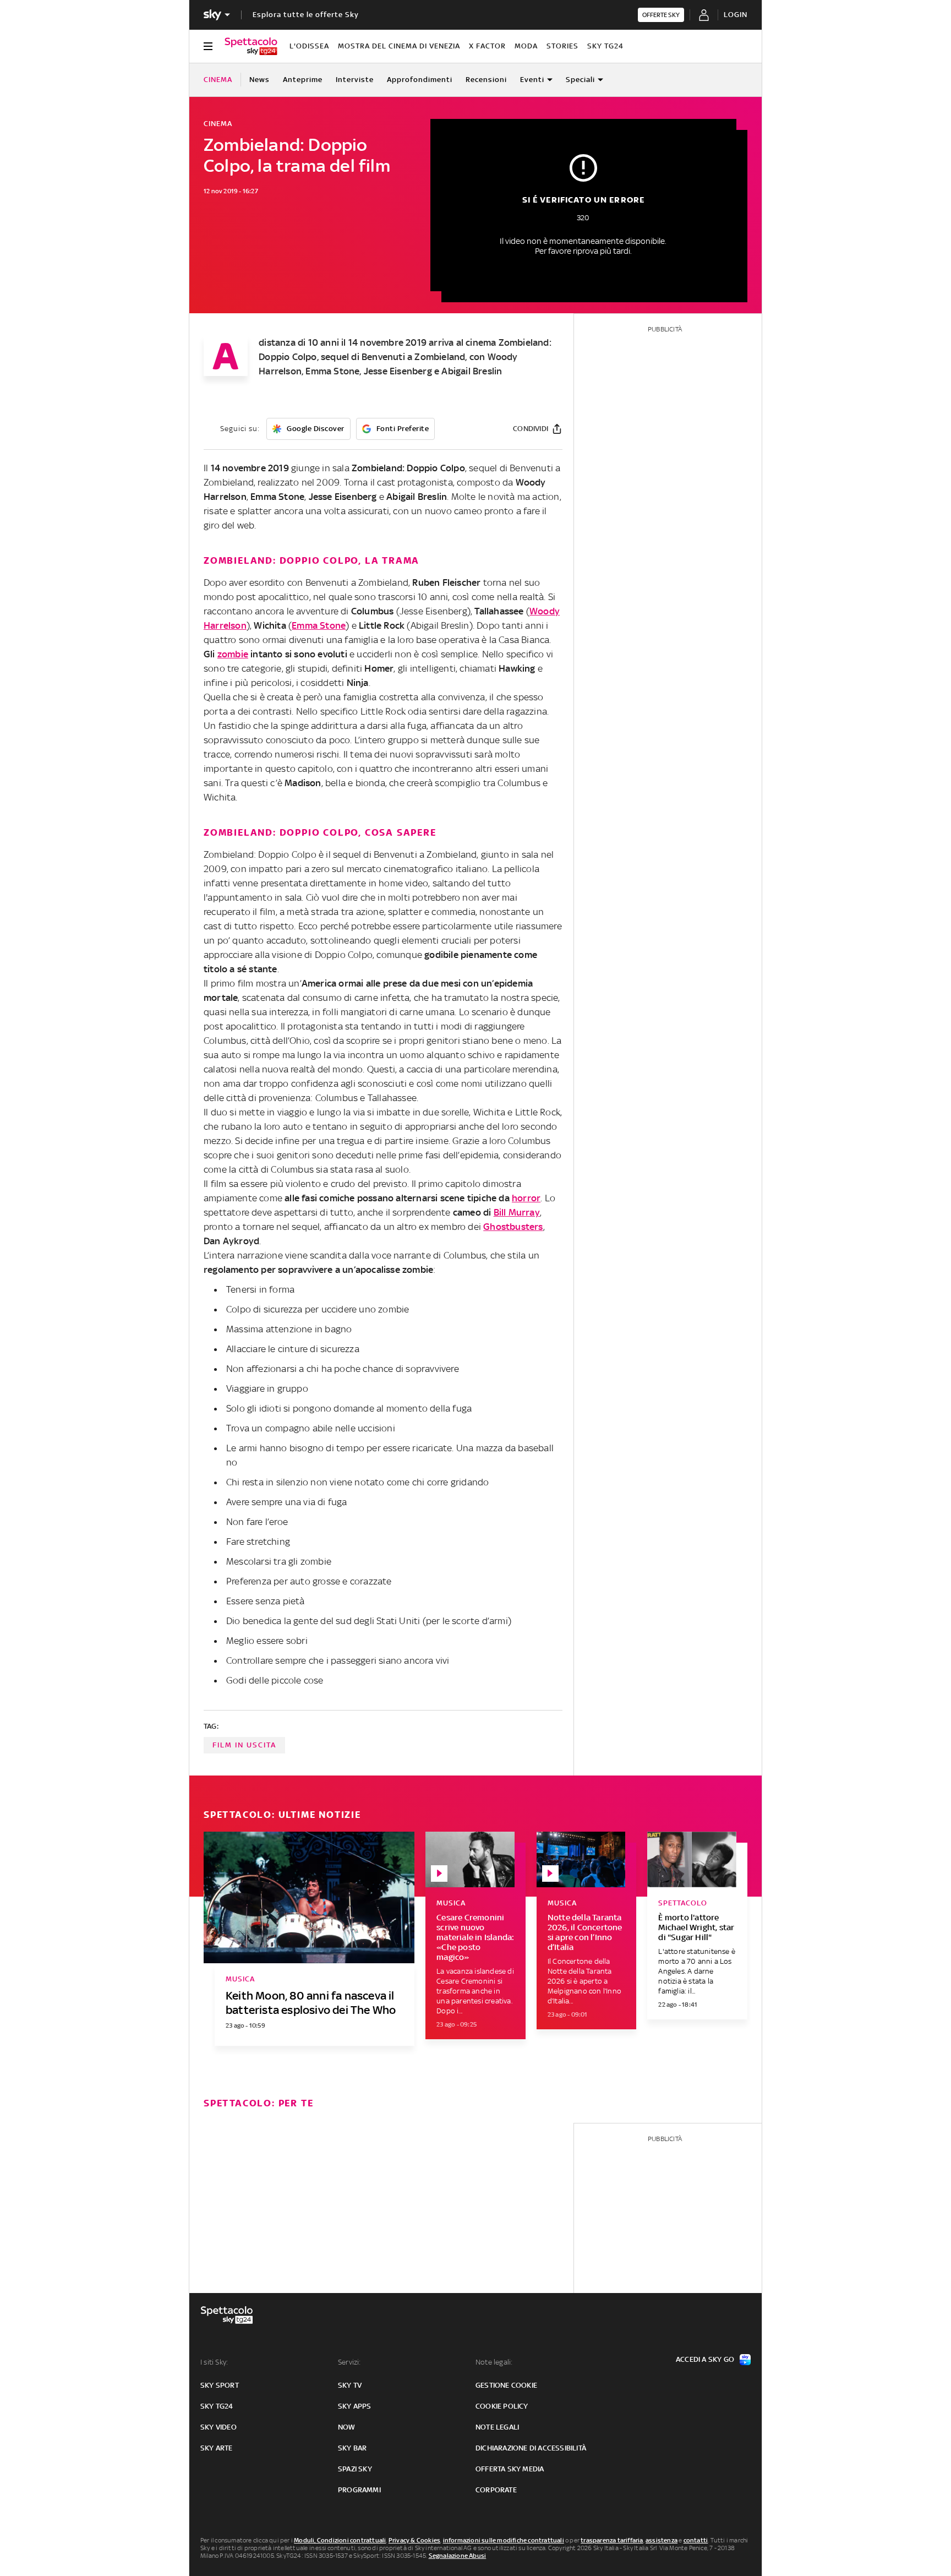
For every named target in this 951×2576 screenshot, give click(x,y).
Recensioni (486, 80)
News (259, 80)
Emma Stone (319, 625)
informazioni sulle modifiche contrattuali (504, 2540)
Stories (562, 46)
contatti (696, 2540)
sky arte (217, 2448)
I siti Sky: (214, 2362)
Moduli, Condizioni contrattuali (340, 2540)
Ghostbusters (513, 1227)
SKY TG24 (605, 46)
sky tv (350, 2385)
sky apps (355, 2406)
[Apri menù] (208, 46)
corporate (496, 2490)
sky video (218, 2427)
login (736, 15)
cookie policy (502, 2406)
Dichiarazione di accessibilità (531, 2448)
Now (347, 2427)
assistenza (662, 2540)
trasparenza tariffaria (612, 2540)
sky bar (352, 2448)
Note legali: (494, 2362)
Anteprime (303, 80)
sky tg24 (217, 2406)
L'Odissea (309, 46)
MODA (526, 46)
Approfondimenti (420, 80)
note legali (497, 2427)
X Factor (487, 46)
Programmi (359, 2490)
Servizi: (349, 2362)
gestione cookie (506, 2385)
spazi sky (355, 2469)
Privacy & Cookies (414, 2540)
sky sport (220, 2385)
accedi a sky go (705, 2359)
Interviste (355, 80)
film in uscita (244, 1745)
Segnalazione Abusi (458, 2556)
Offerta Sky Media (510, 2469)
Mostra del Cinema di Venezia (399, 46)
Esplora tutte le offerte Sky (306, 15)
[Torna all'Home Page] (251, 46)
